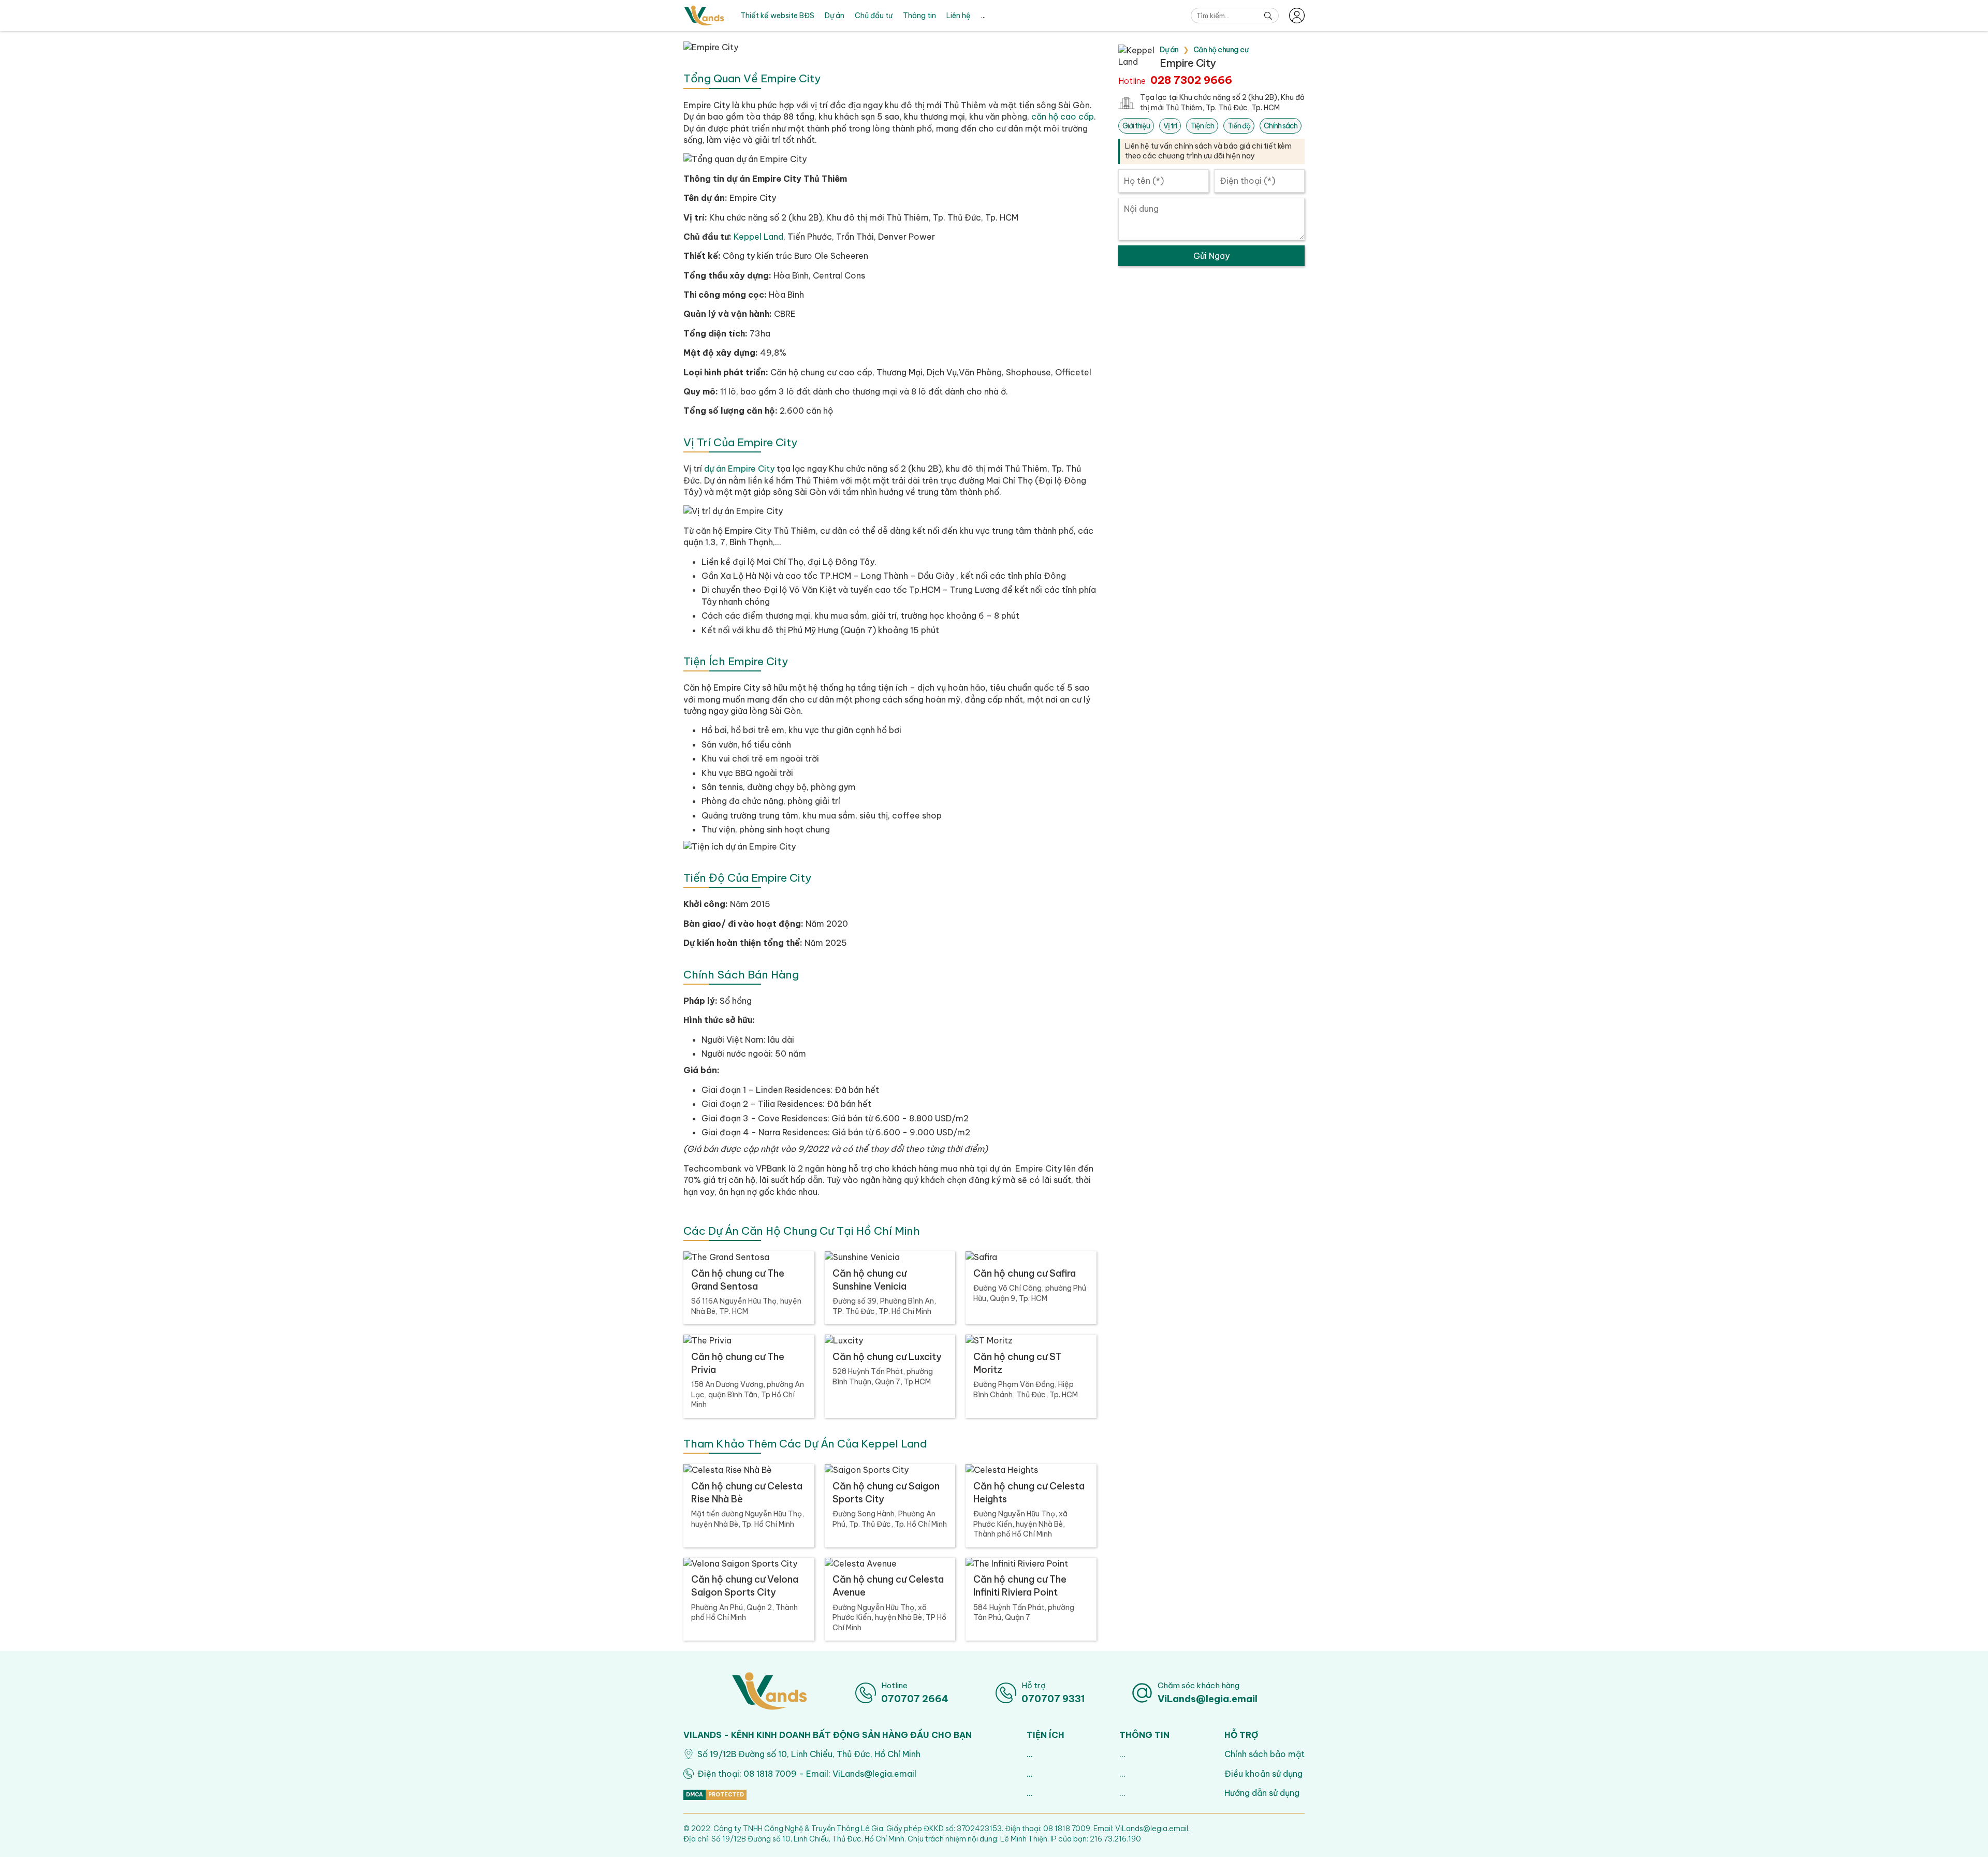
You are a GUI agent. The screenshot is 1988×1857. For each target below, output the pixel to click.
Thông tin (919, 16)
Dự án (835, 16)
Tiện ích (1202, 126)
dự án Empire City (739, 469)
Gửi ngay (1211, 256)
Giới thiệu (1136, 126)
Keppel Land (758, 237)
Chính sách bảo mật (1265, 1754)
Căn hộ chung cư (1221, 50)
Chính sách (1281, 126)
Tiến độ (1239, 126)
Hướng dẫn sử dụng (1262, 1793)
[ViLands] (704, 16)
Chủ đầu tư (874, 16)
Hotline (1175, 80)
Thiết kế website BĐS (777, 16)
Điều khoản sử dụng (1263, 1774)
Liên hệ (959, 16)
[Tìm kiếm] (1268, 16)
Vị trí (1170, 126)
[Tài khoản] (1297, 16)
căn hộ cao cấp (1063, 116)
